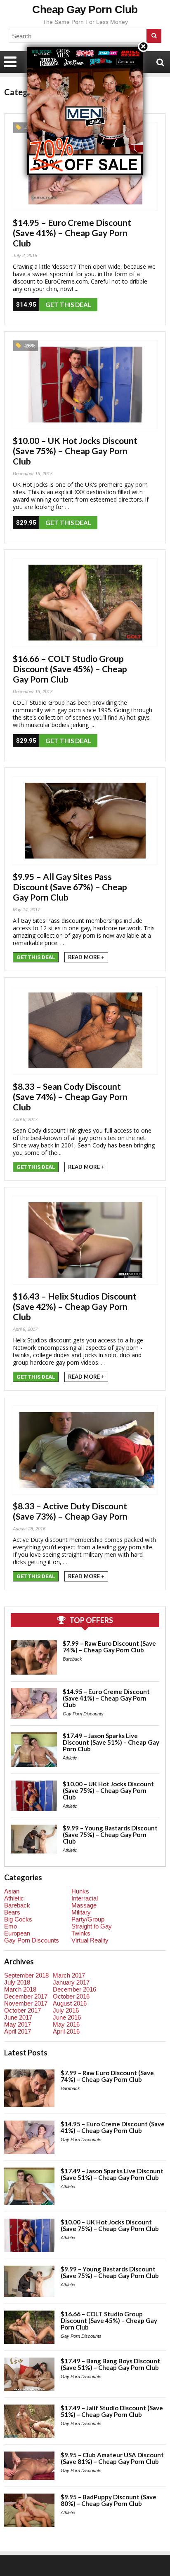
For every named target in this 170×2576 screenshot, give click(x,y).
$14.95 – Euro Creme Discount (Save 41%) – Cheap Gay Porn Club (72, 233)
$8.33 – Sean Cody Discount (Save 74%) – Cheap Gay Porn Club (70, 1097)
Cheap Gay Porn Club (85, 9)
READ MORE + (86, 957)
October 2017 (22, 2010)
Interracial (85, 1898)
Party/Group (88, 1919)
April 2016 (66, 2031)
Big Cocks (18, 1919)
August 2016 (70, 2003)
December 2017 (26, 1996)
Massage (84, 1905)
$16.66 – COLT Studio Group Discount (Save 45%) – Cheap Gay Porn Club (70, 669)
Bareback (72, 1659)
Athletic (70, 1758)
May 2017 (18, 2024)
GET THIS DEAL (68, 305)
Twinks (81, 1933)
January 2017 (71, 1982)
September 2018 (26, 1975)
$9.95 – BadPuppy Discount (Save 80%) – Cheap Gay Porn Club (109, 2500)
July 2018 (17, 1982)
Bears (12, 1912)
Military (81, 1912)
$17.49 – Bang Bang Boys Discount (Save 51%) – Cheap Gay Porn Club (110, 2364)
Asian (12, 1891)
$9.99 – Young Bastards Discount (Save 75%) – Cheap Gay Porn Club (110, 1835)
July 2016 (66, 2010)
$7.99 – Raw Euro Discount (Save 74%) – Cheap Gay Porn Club (109, 1647)
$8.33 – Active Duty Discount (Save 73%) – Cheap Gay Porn (70, 1511)
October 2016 (71, 1996)
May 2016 (66, 2024)
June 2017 (18, 2017)
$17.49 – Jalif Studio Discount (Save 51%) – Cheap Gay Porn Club (112, 2411)
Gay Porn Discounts (83, 1714)
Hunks (80, 1891)
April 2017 (18, 2031)
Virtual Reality (90, 1940)
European (17, 1933)
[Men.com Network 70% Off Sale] (85, 47)
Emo (11, 1926)
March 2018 (20, 1989)
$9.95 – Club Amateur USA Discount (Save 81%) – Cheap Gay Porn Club (112, 2458)
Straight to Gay (92, 1926)
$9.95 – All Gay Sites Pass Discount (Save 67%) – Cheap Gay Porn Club (70, 887)
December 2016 (74, 1989)
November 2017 (26, 2003)
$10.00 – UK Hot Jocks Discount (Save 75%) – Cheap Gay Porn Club (75, 451)
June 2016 (67, 2017)
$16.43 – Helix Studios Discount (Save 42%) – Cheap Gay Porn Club (75, 1306)
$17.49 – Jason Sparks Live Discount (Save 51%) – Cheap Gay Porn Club (111, 1742)
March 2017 (69, 1975)
